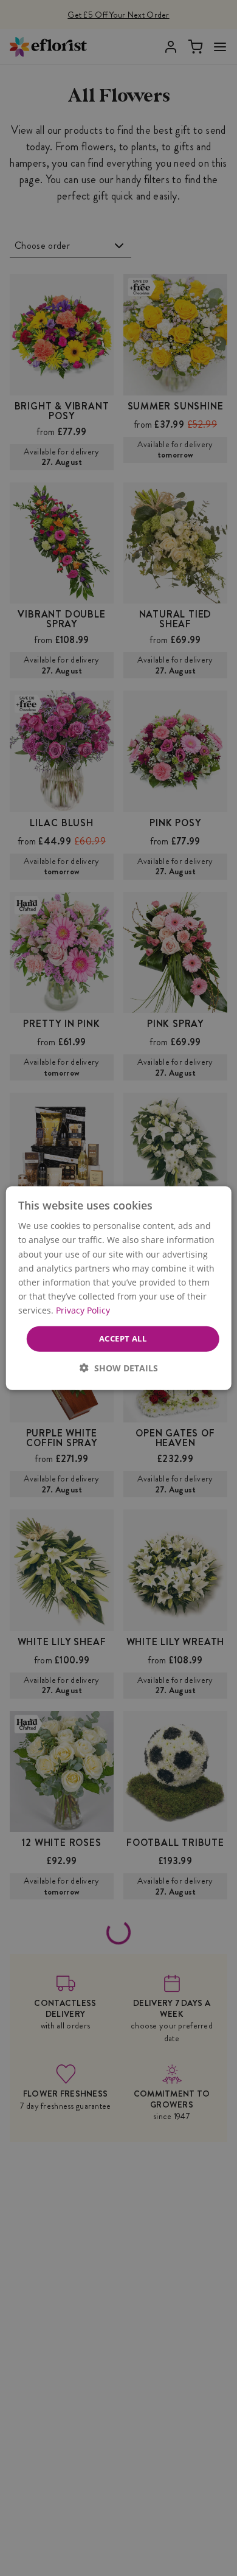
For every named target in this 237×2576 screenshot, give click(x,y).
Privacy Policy (83, 1310)
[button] (119, 1367)
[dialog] (119, 1288)
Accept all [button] (123, 1338)
